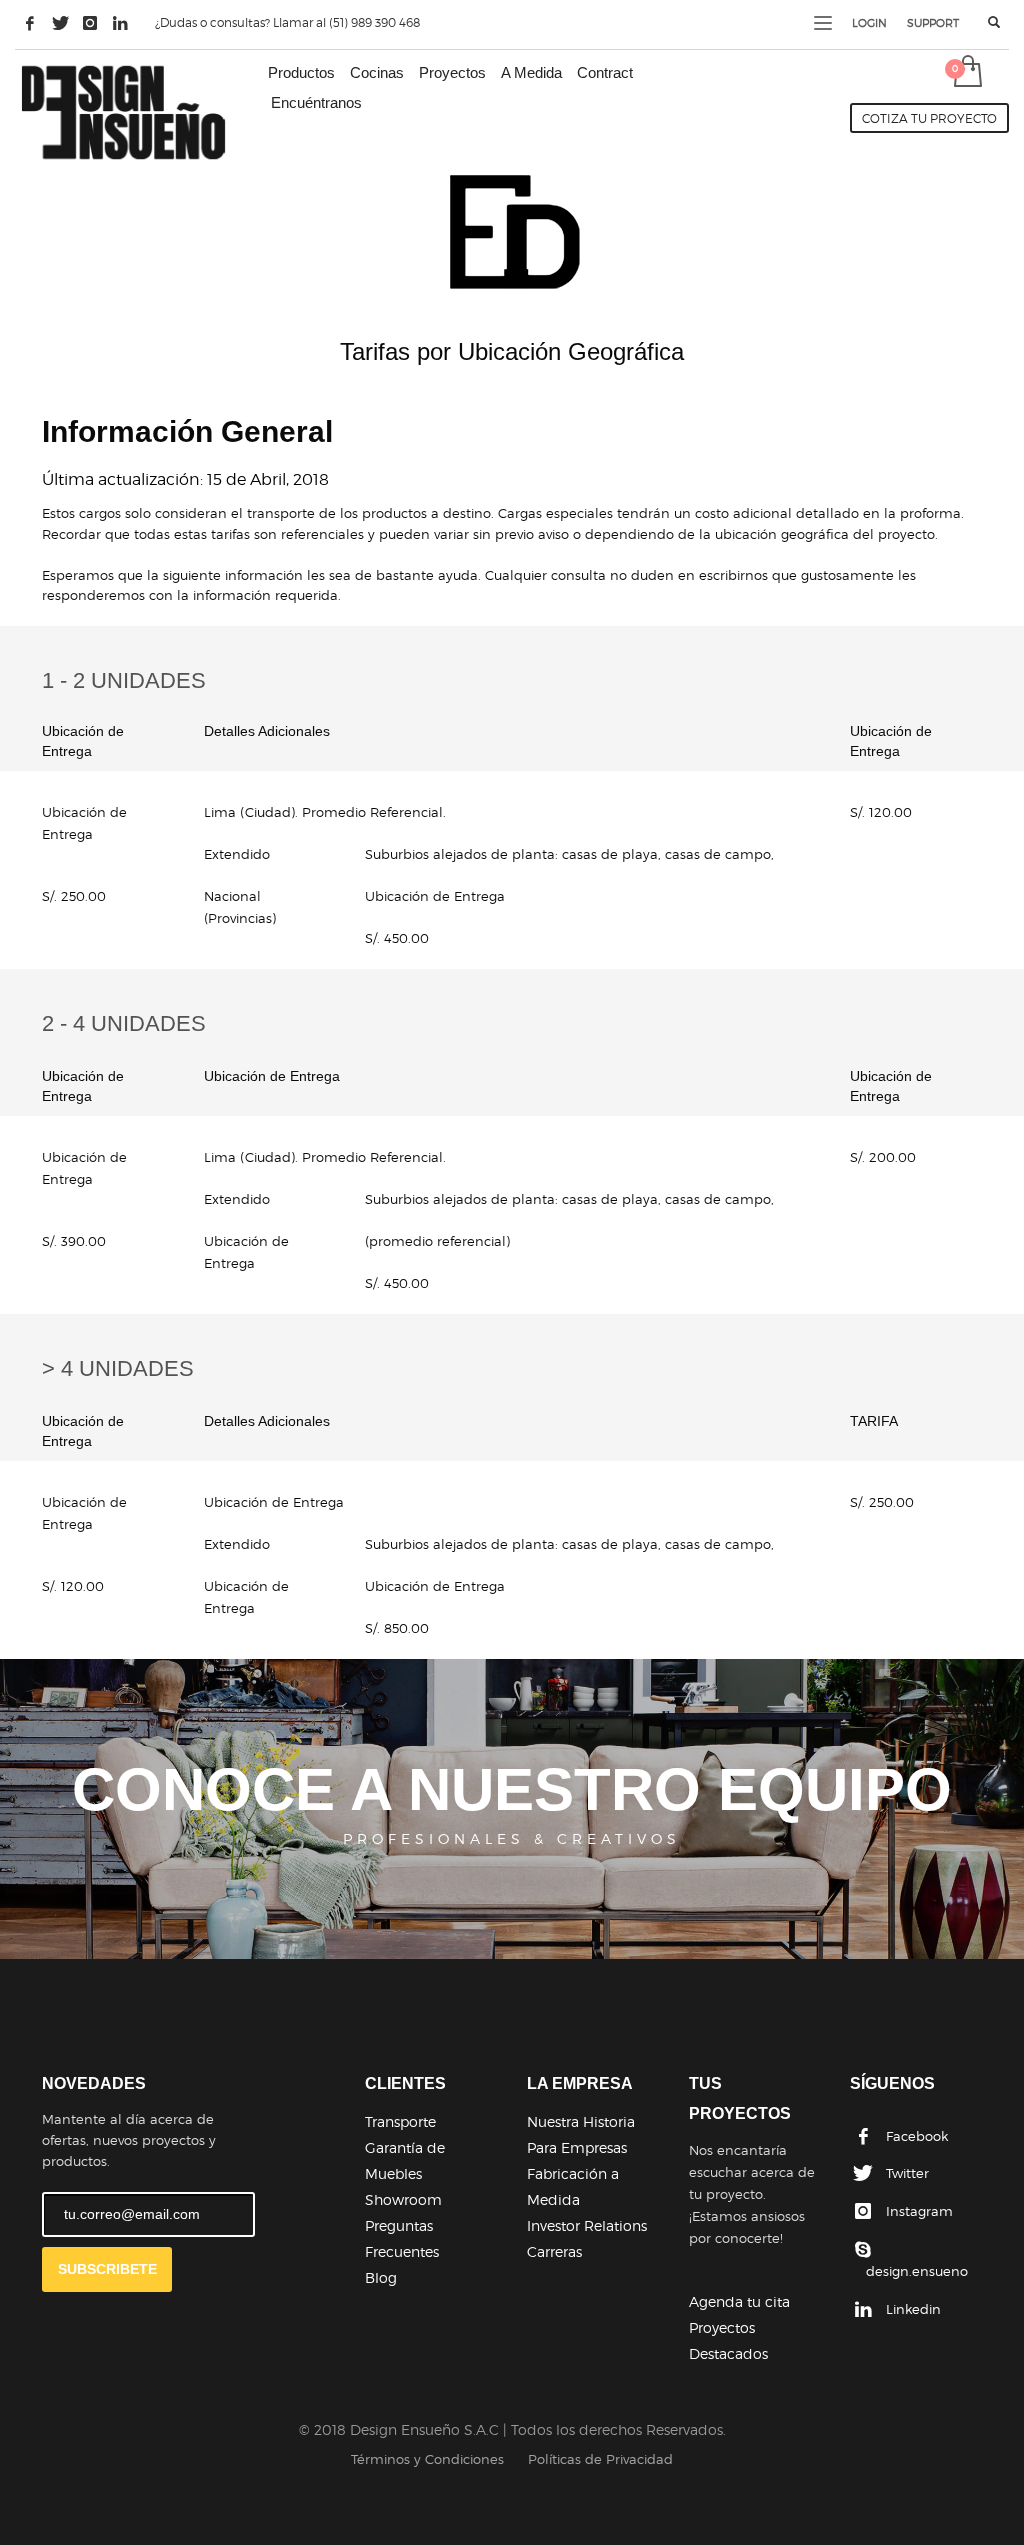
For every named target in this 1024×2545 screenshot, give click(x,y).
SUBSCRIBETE (107, 2269)
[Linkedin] (120, 23)
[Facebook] (30, 23)
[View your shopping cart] (966, 73)
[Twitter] (60, 23)
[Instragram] (90, 23)
